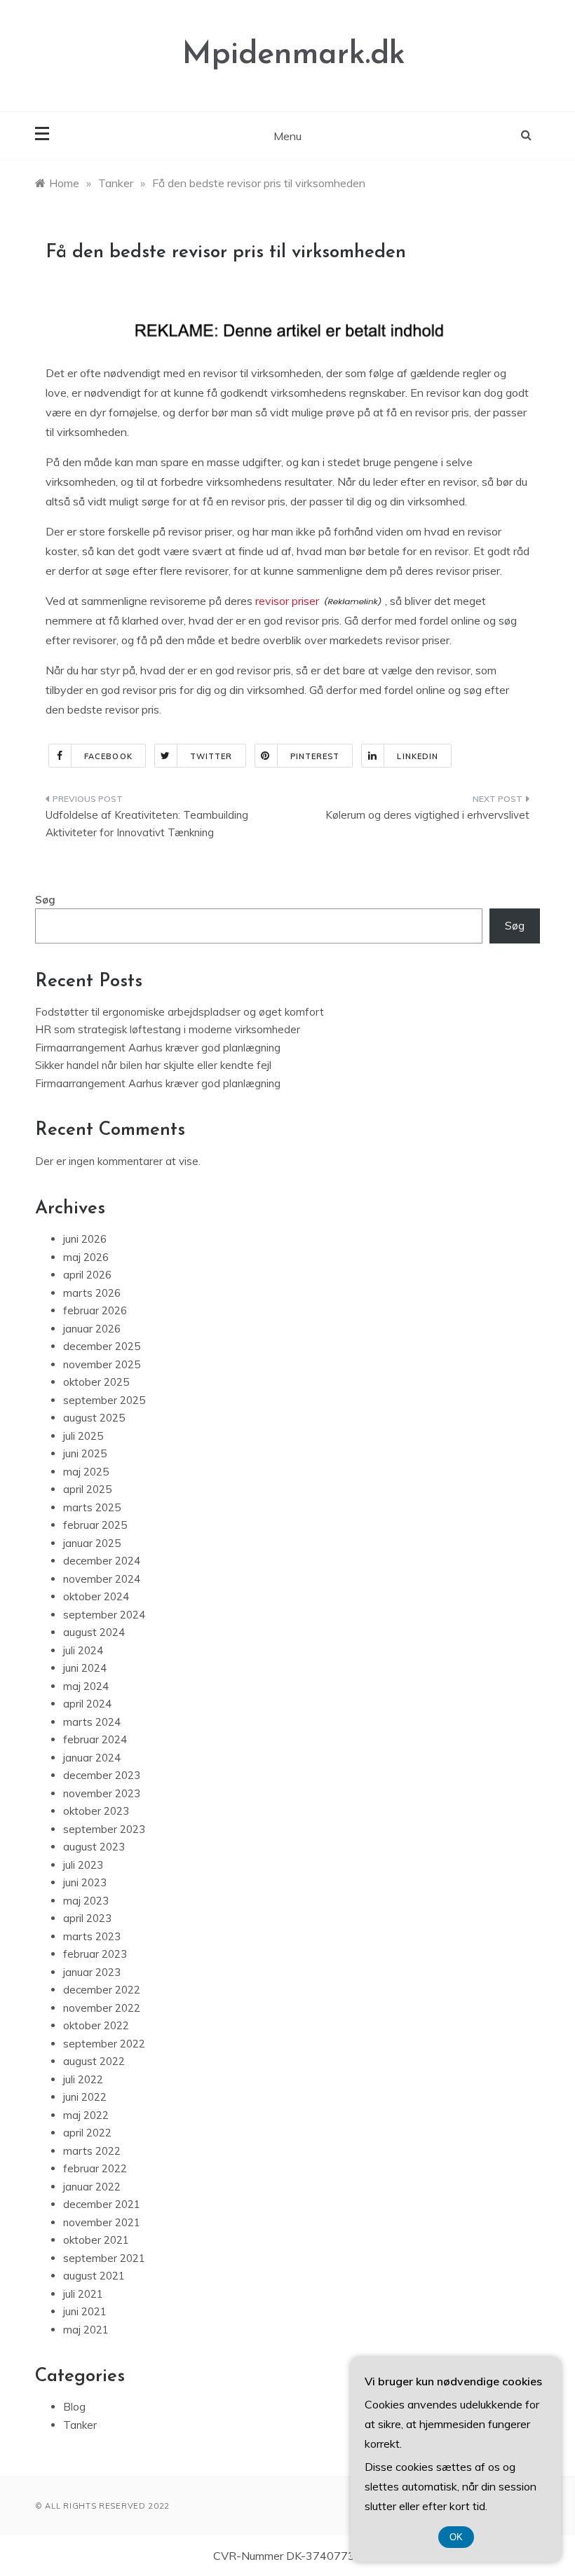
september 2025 (104, 1400)
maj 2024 (86, 1686)
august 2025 (94, 1418)
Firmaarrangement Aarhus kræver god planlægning (158, 1048)
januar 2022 (92, 2187)
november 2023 (102, 1793)
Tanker (80, 2425)
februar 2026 (95, 1310)
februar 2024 (95, 1739)
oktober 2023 (96, 1811)
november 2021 (102, 2222)
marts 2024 (92, 1722)
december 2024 (102, 1561)
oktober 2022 (96, 2025)
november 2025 (102, 1364)
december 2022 (102, 1990)
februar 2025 (95, 1525)
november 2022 (102, 2008)
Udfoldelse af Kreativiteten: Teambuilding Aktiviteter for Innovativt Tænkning (147, 824)
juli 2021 (83, 2294)
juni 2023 (85, 1882)
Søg (45, 900)
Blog (74, 2407)
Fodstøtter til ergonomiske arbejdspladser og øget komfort (180, 1012)
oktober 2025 (96, 1382)
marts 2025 (92, 1507)
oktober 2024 (96, 1596)
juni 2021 (85, 2311)
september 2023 (104, 1829)
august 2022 (94, 2061)
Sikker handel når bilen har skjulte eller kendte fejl (153, 1065)
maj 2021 (86, 2330)
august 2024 (94, 1632)
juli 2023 (83, 1865)
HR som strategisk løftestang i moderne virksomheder (168, 1029)
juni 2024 (85, 1668)
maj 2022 (86, 2115)
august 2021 (94, 2276)
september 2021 (104, 2258)
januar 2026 (92, 1329)
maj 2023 (86, 1901)
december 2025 (102, 1346)
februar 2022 (95, 2168)
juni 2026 (85, 1239)
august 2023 (94, 1847)
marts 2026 (92, 1293)
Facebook (108, 756)
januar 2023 (92, 1972)
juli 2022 (83, 2079)
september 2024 (104, 1615)
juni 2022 (85, 2097)
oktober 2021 (96, 2240)
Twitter (211, 756)
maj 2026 (86, 1257)
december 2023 (102, 1775)
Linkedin (418, 756)
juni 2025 (85, 1453)
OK (456, 2537)
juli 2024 (83, 1650)
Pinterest (315, 756)
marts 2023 (92, 1936)
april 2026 (87, 1275)
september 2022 (104, 2044)
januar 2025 (92, 1543)
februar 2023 (95, 1954)
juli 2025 (83, 1436)
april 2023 (87, 1918)
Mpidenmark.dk (294, 55)
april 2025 (87, 1489)
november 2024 (102, 1579)
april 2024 (87, 1704)
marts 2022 (92, 2151)
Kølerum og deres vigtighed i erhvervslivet (427, 815)
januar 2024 (92, 1758)
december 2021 (102, 2204)
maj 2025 (86, 1472)
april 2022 (87, 2133)
